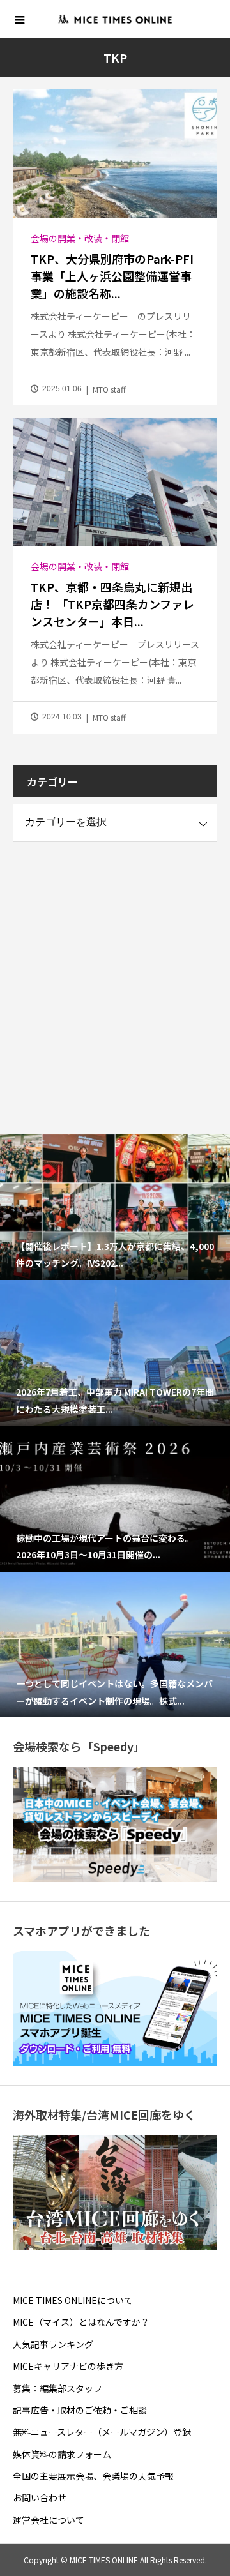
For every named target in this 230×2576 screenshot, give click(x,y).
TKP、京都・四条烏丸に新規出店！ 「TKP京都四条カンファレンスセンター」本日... (112, 604)
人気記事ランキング (53, 2344)
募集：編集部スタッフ (57, 2388)
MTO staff (109, 389)
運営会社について (49, 2520)
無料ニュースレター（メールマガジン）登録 (102, 2432)
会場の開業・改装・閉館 (80, 238)
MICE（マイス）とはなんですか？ (81, 2322)
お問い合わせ (40, 2497)
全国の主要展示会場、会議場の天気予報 (93, 2476)
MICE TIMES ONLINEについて (73, 2300)
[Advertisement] (115, 976)
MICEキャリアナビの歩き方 (68, 2366)
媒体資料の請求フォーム (62, 2454)
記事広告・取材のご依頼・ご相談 (80, 2410)
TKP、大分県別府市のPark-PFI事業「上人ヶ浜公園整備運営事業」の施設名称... (112, 276)
